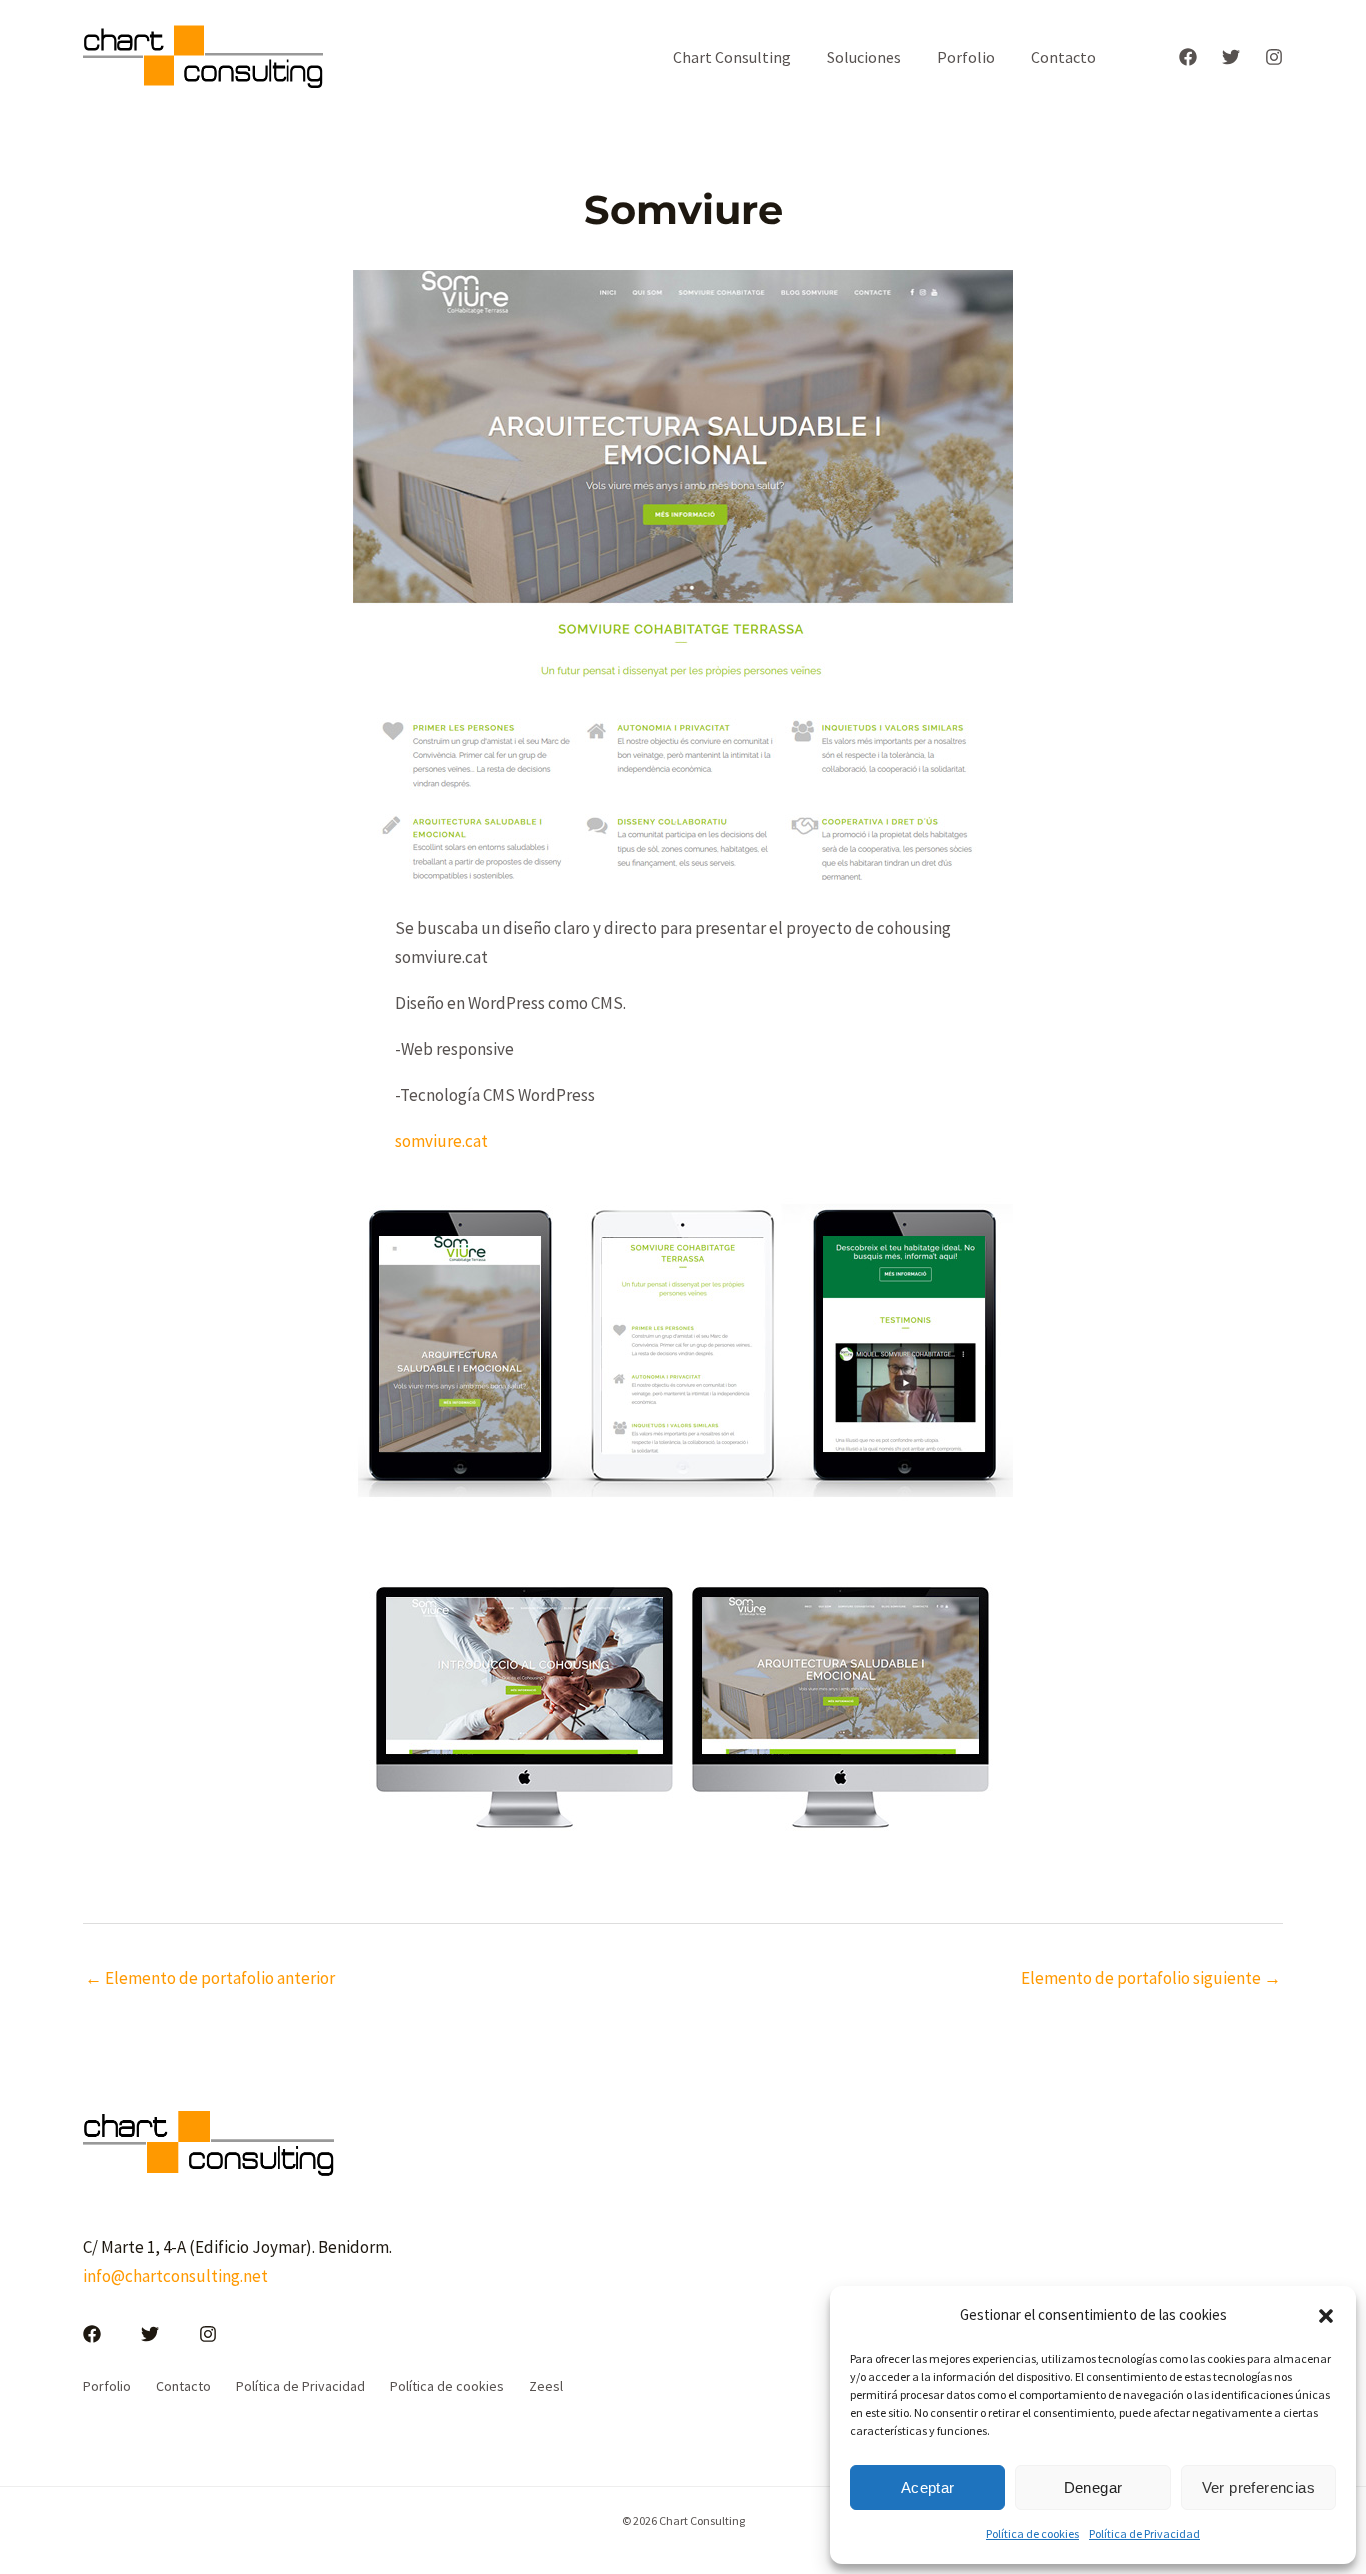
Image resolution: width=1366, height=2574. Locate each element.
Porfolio (966, 57)
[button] (1326, 2316)
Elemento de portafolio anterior (210, 1978)
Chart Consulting (732, 57)
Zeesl (546, 2386)
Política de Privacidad (1144, 2533)
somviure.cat (441, 1141)
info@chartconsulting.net (175, 2276)
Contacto (1063, 57)
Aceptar (928, 2487)
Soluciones (864, 57)
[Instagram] (1274, 57)
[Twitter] (1231, 57)
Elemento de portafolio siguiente (1151, 1978)
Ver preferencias (1258, 2487)
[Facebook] (1188, 57)
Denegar (1093, 2487)
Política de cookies (1032, 2533)
